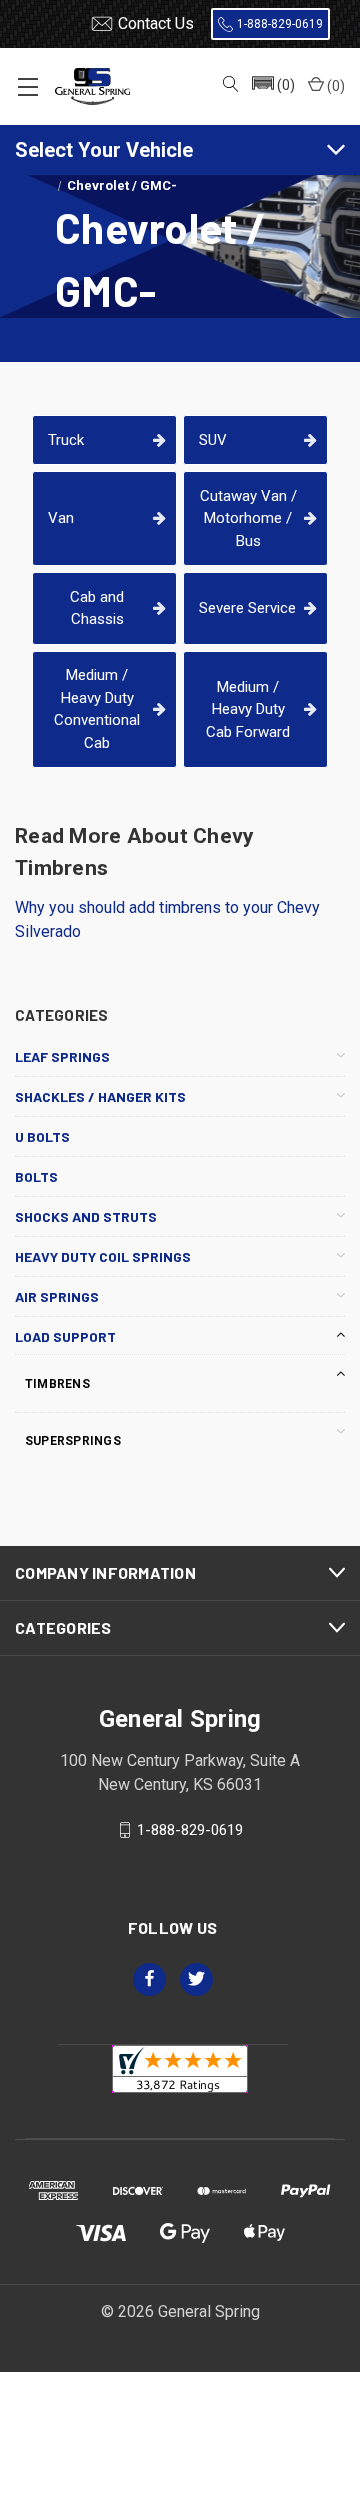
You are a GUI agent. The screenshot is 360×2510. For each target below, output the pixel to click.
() (334, 86)
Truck (66, 440)
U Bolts (42, 1136)
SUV (213, 440)
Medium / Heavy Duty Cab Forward (248, 709)
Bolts (36, 1176)
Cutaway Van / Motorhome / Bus (248, 518)
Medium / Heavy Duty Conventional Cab (97, 709)
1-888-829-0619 (280, 24)
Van (61, 518)
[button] (272, 86)
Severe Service (247, 608)
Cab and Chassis (97, 608)
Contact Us (156, 23)
